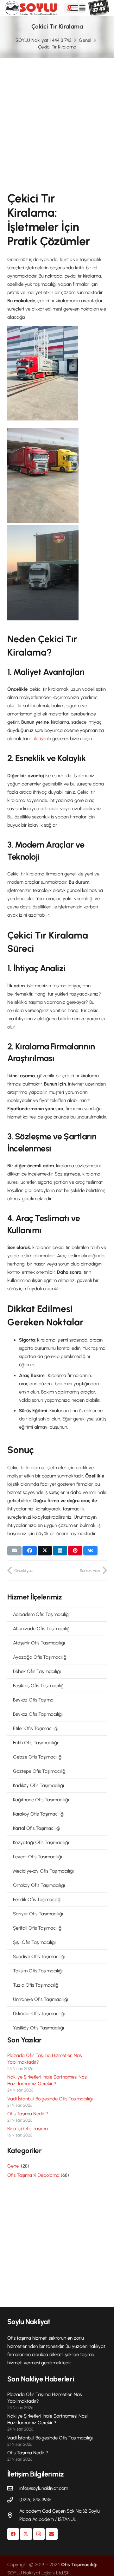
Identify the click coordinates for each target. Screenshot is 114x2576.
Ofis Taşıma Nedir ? (28, 2114)
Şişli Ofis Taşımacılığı (34, 1942)
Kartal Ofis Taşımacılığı (37, 1828)
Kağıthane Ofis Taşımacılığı (41, 1800)
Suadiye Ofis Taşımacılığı (39, 1957)
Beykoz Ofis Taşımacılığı (38, 1714)
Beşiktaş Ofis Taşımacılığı (39, 1686)
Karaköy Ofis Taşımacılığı (39, 1814)
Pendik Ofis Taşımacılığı (37, 1900)
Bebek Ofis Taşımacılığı (37, 1671)
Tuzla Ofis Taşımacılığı (36, 1985)
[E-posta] (52, 2534)
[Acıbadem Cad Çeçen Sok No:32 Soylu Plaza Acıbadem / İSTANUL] (13, 2515)
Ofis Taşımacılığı (79, 2565)
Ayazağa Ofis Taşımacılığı (40, 1657)
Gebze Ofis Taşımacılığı (38, 1757)
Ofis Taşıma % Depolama (33, 2175)
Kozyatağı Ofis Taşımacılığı (41, 1842)
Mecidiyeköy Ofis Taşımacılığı (43, 1871)
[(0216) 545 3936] (13, 2500)
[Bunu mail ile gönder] (14, 1551)
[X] (26, 2534)
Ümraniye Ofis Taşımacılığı (41, 1999)
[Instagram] (39, 2534)
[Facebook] (13, 2534)
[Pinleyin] (75, 1551)
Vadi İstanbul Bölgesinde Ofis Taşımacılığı (50, 2099)
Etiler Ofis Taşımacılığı (36, 1728)
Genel (13, 2166)
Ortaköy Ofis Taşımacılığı (39, 1885)
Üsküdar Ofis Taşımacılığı (39, 2014)
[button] (82, 8)
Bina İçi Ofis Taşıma (28, 2129)
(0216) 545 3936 (35, 2500)
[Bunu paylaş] (30, 1551)
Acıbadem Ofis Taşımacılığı (41, 1614)
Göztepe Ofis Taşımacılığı (40, 1771)
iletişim (41, 739)
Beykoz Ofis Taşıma (33, 1700)
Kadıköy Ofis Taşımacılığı (38, 1785)
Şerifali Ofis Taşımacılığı (38, 1928)
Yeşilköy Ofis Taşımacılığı (38, 2028)
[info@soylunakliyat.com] (13, 2488)
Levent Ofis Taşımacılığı (38, 1857)
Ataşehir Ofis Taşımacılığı (39, 1643)
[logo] (31, 8)
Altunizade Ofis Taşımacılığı (42, 1629)
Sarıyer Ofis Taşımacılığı (38, 1914)
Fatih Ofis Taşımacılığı (35, 1743)
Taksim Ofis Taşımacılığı (38, 1971)
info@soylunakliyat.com (44, 2488)
